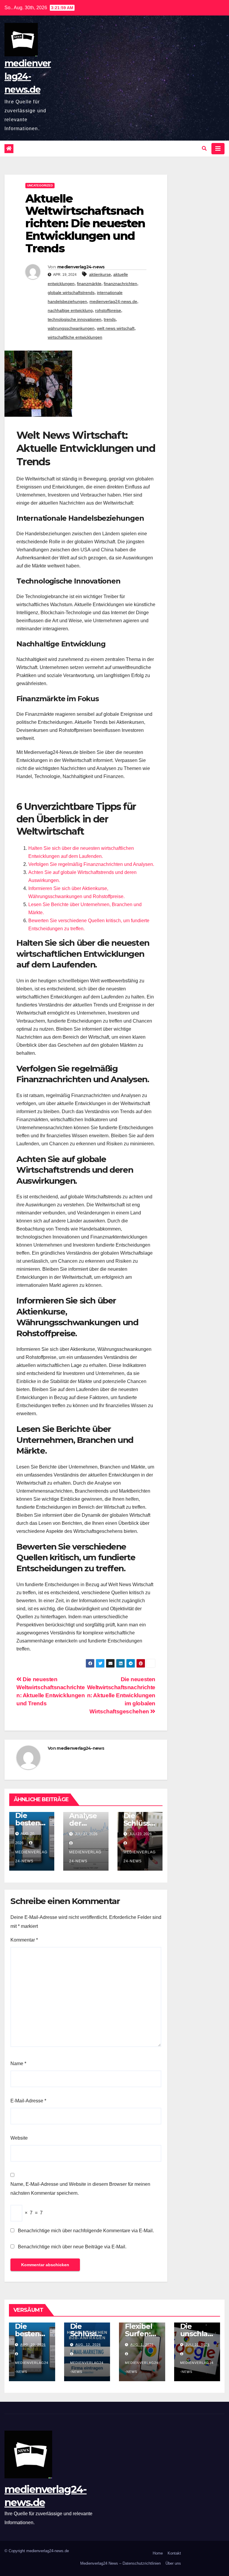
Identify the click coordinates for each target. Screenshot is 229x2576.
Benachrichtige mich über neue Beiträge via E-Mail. (72, 2247)
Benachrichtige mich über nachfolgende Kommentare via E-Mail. (86, 2231)
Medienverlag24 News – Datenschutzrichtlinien (120, 2563)
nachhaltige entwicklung (70, 310)
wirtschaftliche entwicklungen (75, 337)
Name (18, 2064)
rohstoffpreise (108, 310)
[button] (204, 148)
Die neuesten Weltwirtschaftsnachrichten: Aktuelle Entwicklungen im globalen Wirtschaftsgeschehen (121, 1695)
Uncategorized (40, 185)
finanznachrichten (120, 284)
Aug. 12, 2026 (88, 2345)
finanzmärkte (89, 284)
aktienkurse (100, 274)
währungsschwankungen (71, 328)
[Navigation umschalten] (218, 149)
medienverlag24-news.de (28, 76)
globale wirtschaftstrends (71, 293)
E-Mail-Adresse (28, 2101)
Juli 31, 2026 (198, 2345)
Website (19, 2138)
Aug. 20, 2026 (33, 2345)
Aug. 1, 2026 (142, 2345)
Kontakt (174, 2553)
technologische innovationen (75, 319)
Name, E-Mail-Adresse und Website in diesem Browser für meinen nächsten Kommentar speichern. (80, 2189)
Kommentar (24, 1940)
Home (158, 2553)
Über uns (173, 2563)
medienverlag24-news (81, 267)
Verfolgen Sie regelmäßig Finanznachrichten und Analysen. (91, 864)
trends (110, 319)
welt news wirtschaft (116, 328)
